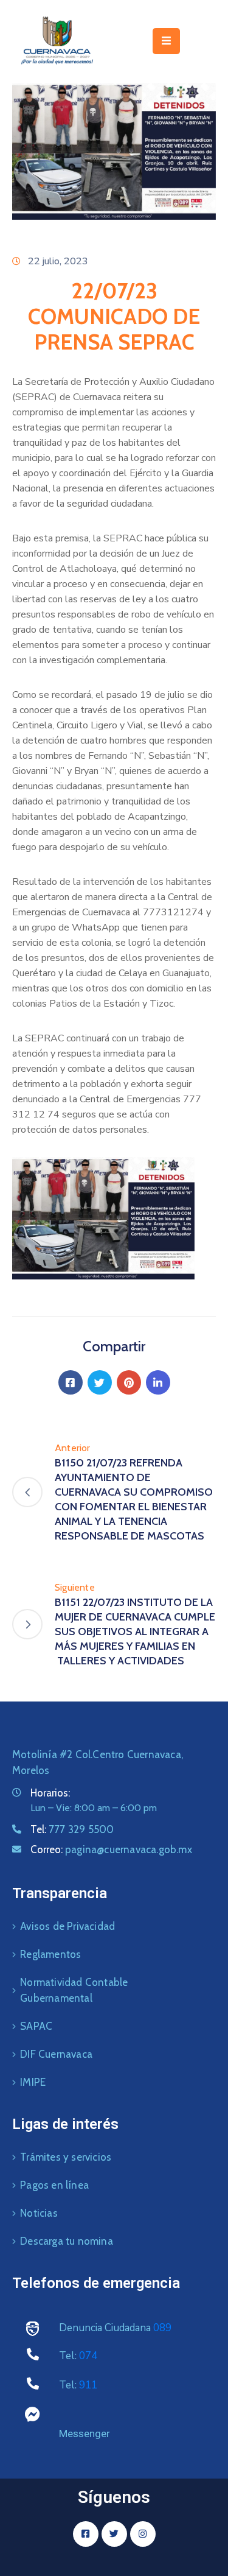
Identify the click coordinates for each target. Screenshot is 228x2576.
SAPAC (36, 2026)
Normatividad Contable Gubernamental (74, 1990)
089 (162, 2328)
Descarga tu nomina (67, 2241)
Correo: (111, 1849)
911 (88, 2385)
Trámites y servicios (66, 2157)
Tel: (72, 1829)
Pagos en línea (54, 2185)
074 (88, 2356)
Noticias (39, 2213)
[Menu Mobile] (166, 41)
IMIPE (33, 2082)
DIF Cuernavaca (56, 2054)
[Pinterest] (129, 1382)
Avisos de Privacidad (67, 1926)
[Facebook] (71, 1382)
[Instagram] (143, 2534)
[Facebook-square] (86, 2534)
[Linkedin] (158, 1382)
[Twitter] (100, 1382)
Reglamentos (50, 1954)
